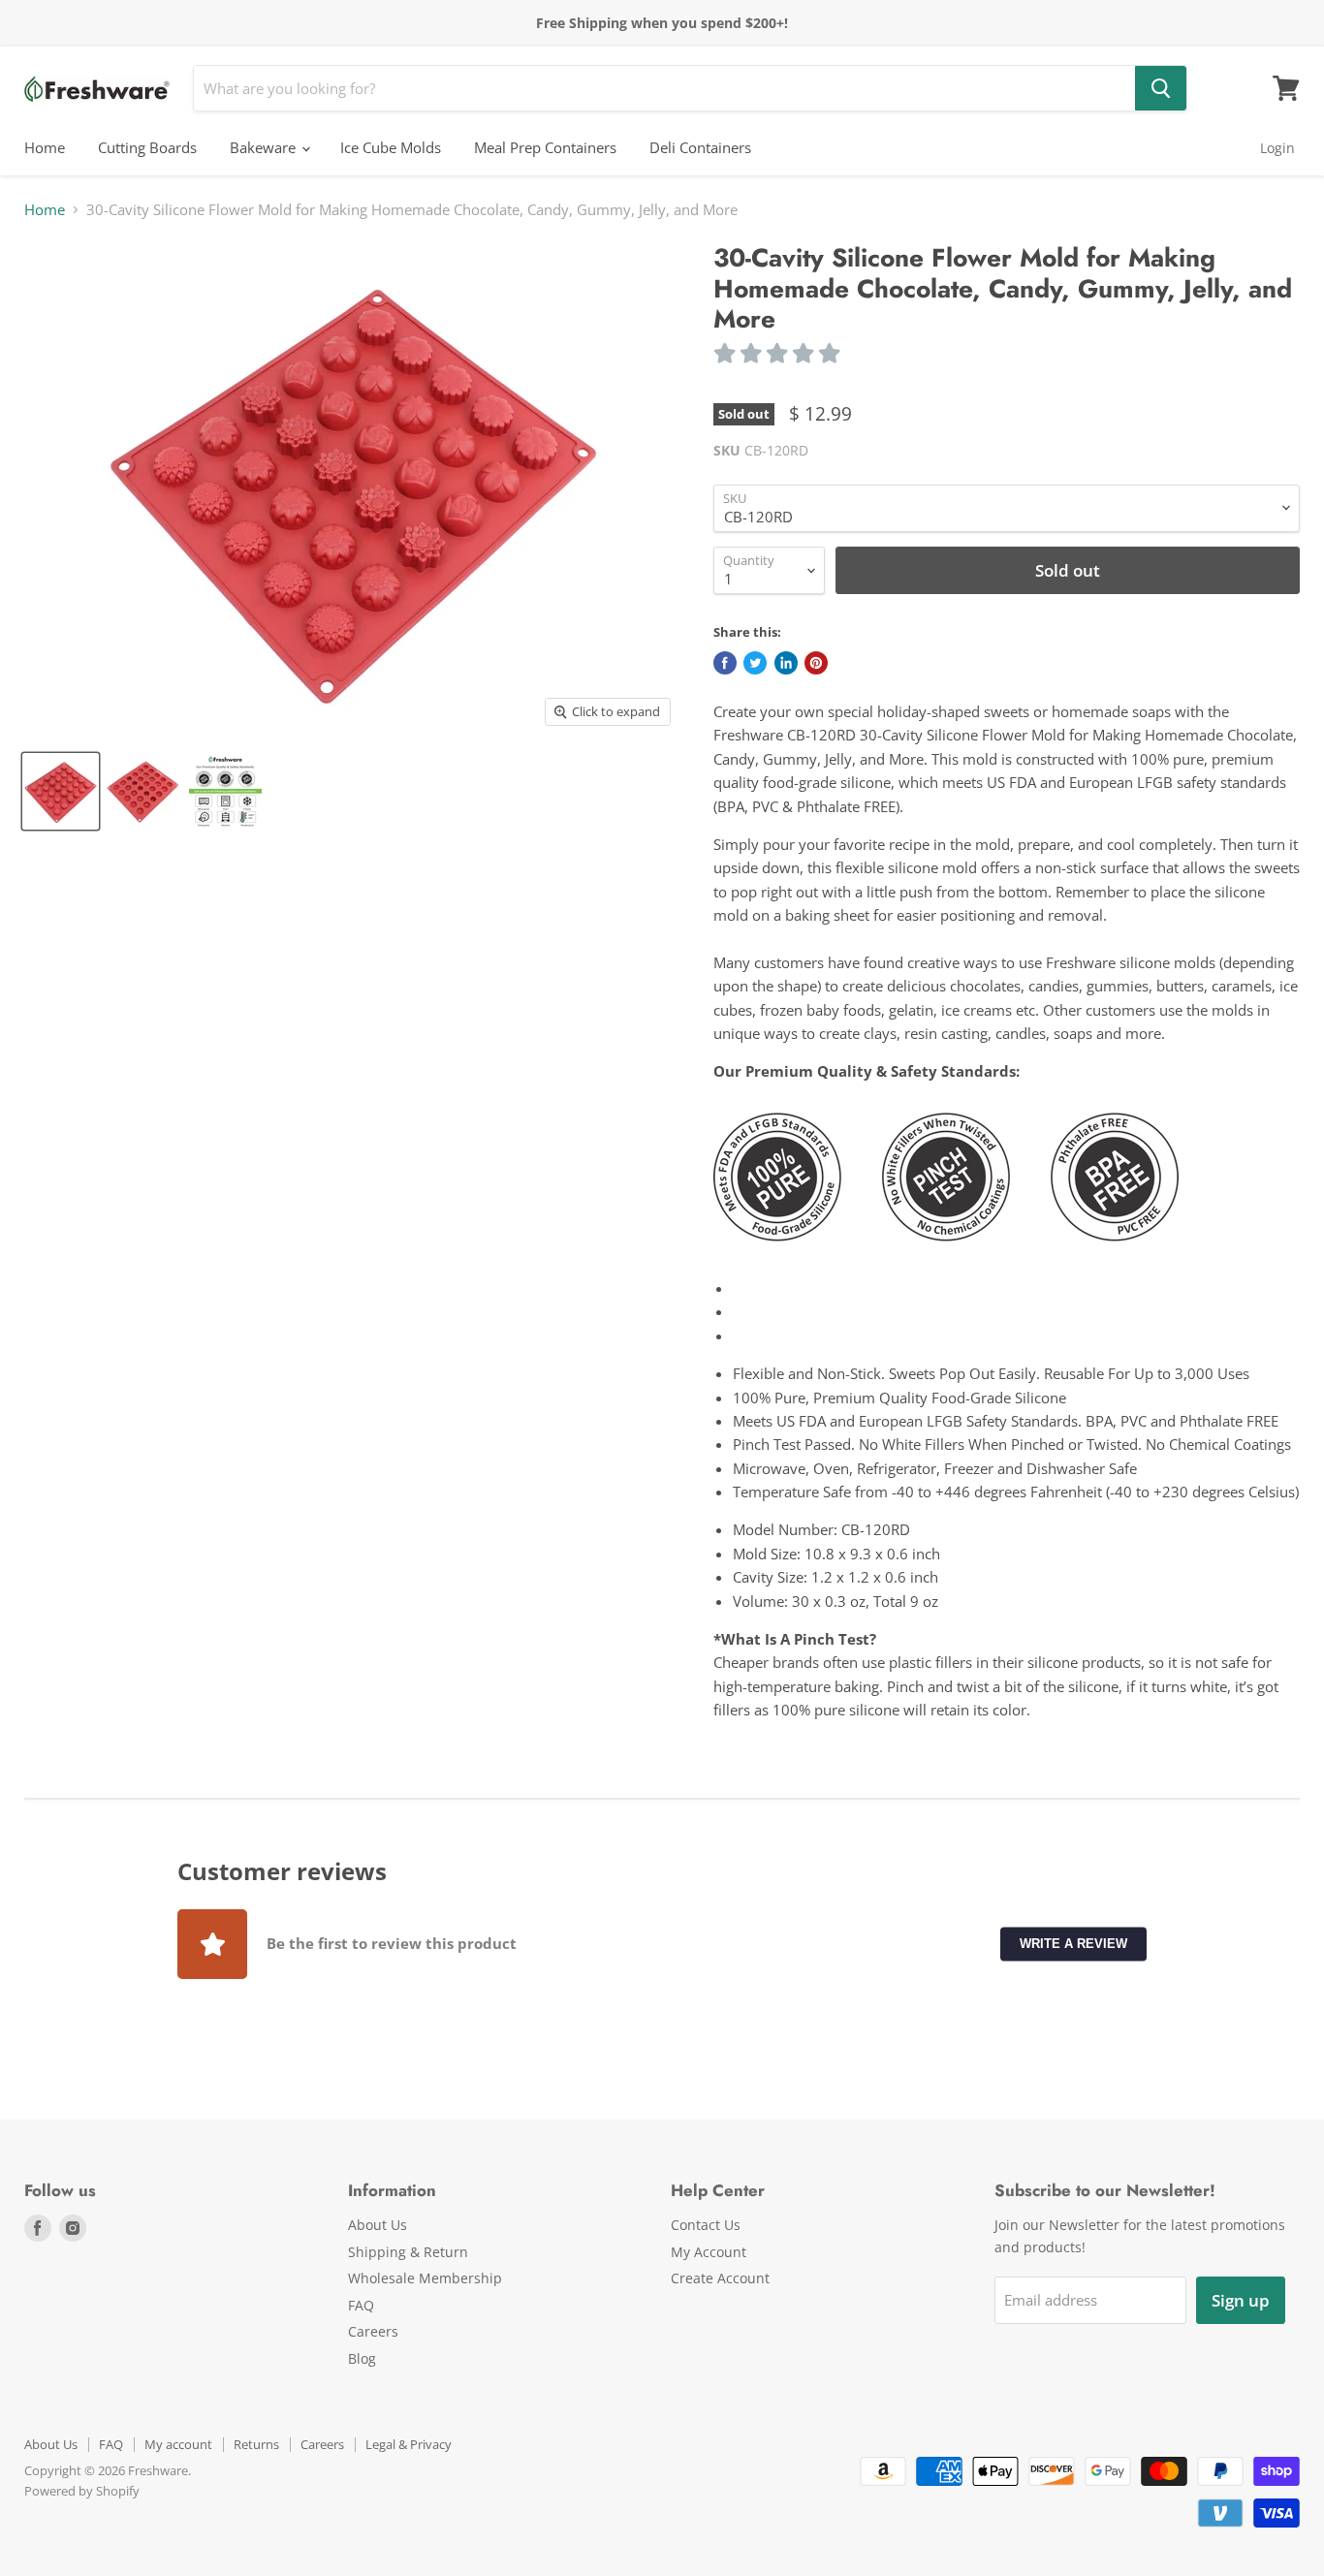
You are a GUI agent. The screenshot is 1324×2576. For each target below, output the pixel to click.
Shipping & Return (408, 2252)
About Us (378, 2225)
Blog (362, 2358)
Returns (256, 2444)
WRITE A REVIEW (1073, 1943)
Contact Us (706, 2225)
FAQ (361, 2305)
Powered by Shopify (82, 2491)
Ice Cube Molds (391, 147)
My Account (709, 2252)
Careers (373, 2331)
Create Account (720, 2278)
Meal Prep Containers (545, 147)
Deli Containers (700, 147)
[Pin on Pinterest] (816, 663)
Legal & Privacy (409, 2444)
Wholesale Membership (425, 2278)
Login (1277, 148)
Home (45, 147)
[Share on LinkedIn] (786, 663)
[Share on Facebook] (725, 663)
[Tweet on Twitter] (755, 663)
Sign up (1241, 2300)
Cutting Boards (147, 147)
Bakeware (265, 147)
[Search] (1161, 88)
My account (178, 2444)
